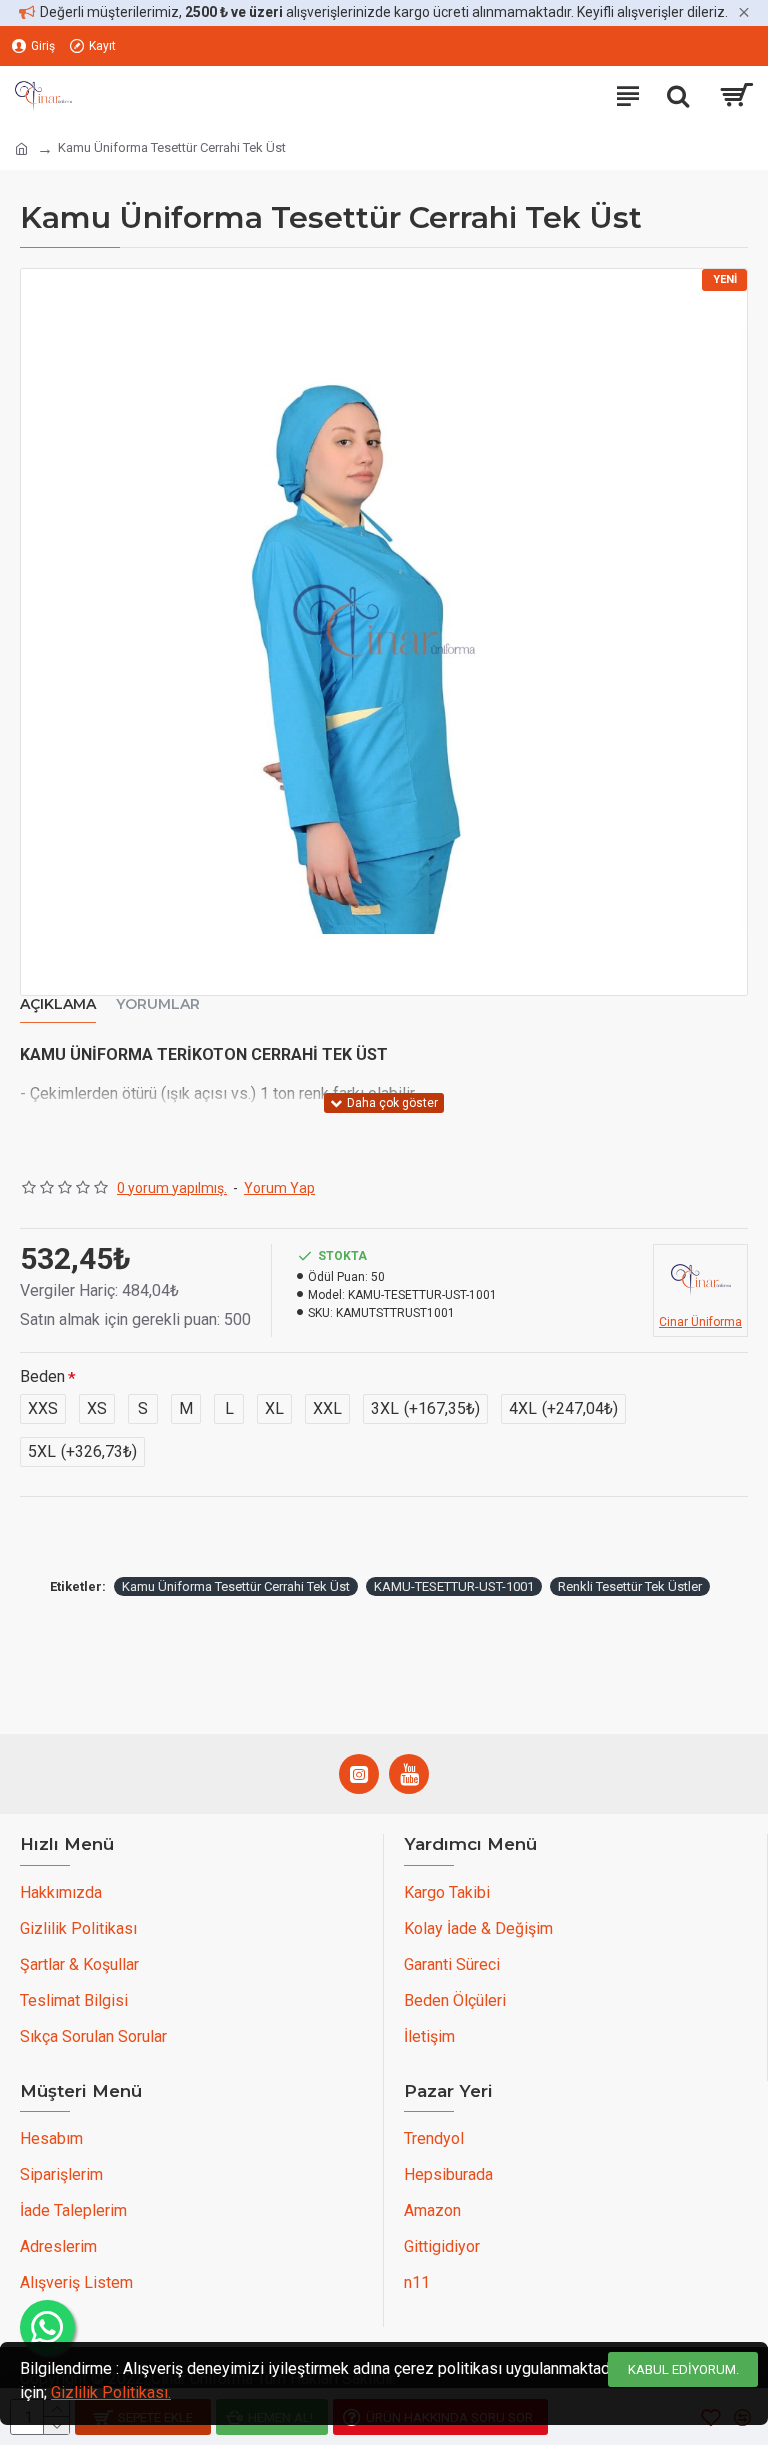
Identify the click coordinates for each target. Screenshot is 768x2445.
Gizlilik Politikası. (111, 2392)
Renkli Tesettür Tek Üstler (630, 1586)
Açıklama (58, 1004)
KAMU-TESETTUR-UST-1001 (454, 1586)
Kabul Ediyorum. (683, 2369)
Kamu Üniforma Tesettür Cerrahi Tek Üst (236, 1586)
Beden (42, 1376)
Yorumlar (158, 1004)
